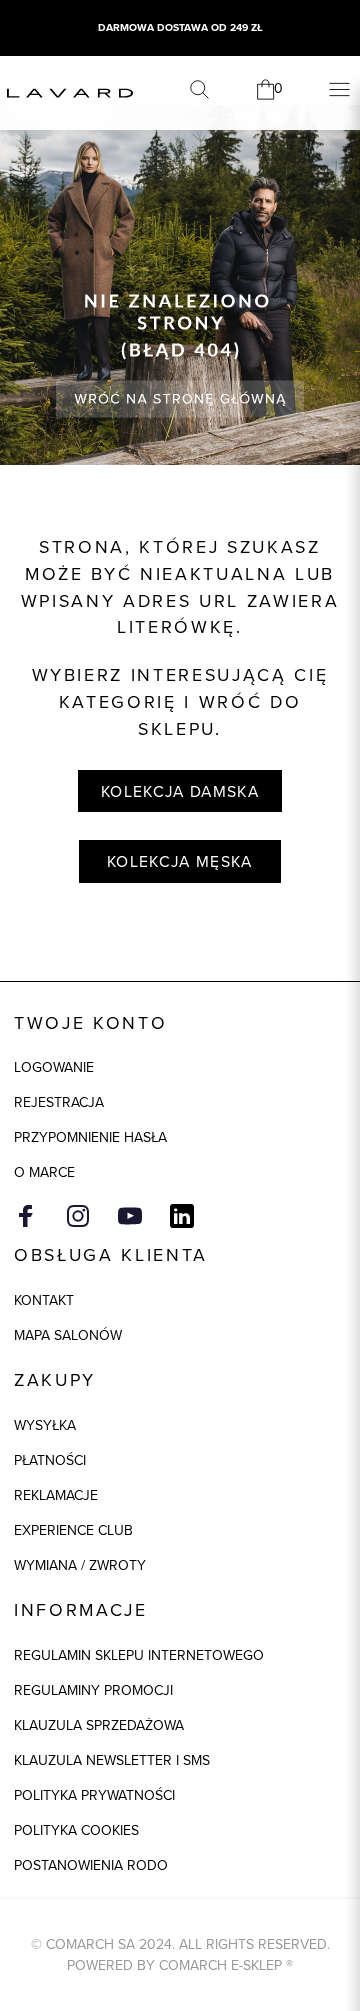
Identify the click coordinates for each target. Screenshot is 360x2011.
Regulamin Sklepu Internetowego (139, 1655)
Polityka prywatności (94, 1795)
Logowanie (54, 1067)
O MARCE (44, 1172)
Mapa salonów (68, 1335)
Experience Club (73, 1530)
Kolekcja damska (180, 791)
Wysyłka (45, 1425)
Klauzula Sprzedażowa (99, 1725)
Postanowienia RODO (91, 1865)
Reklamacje (56, 1495)
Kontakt (44, 1300)
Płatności (50, 1460)
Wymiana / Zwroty (80, 1565)
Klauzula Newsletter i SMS (112, 1760)
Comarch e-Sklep (220, 1965)
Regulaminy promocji (93, 1690)
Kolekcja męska (180, 861)
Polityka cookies (76, 1830)
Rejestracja (59, 1102)
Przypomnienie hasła (90, 1137)
